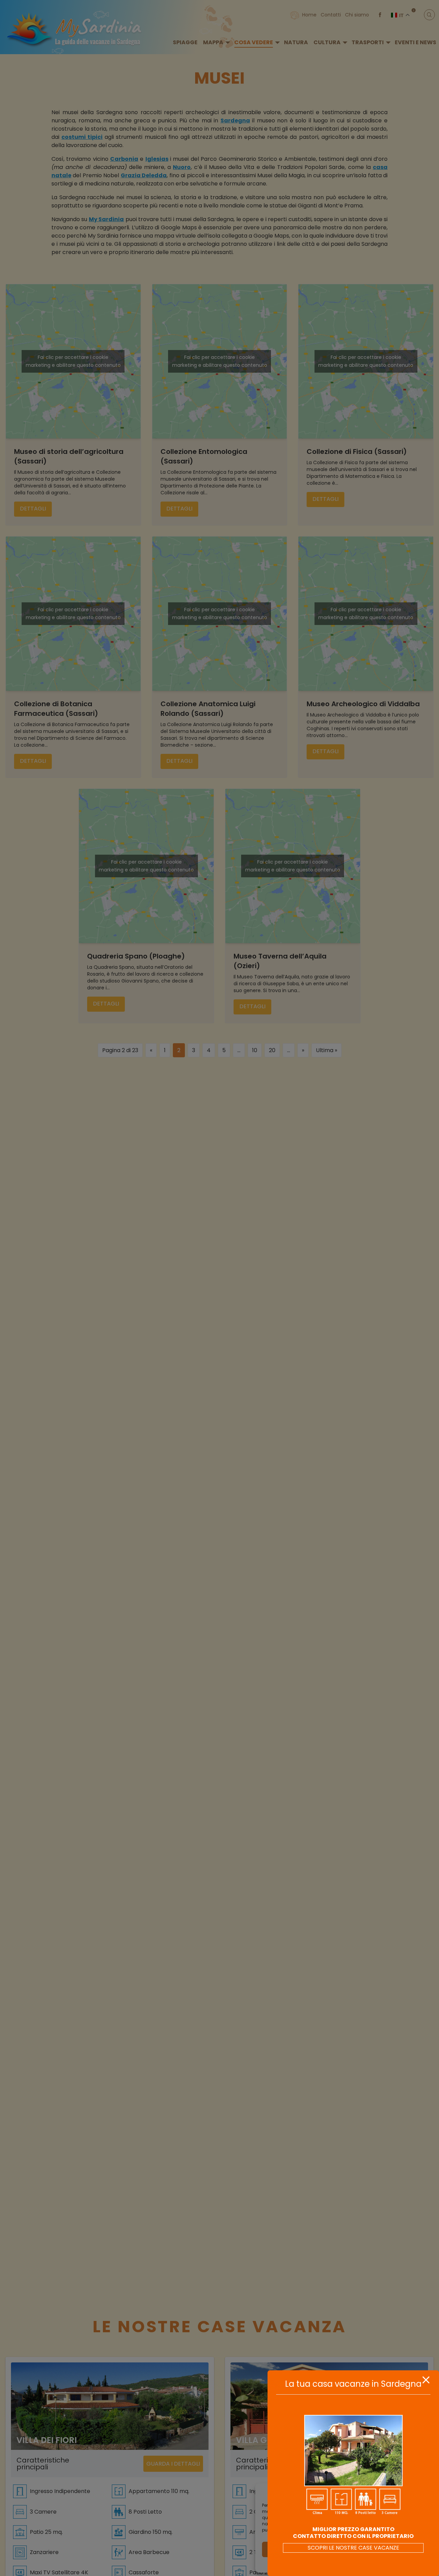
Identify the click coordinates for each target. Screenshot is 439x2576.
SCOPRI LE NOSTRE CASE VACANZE (353, 2548)
